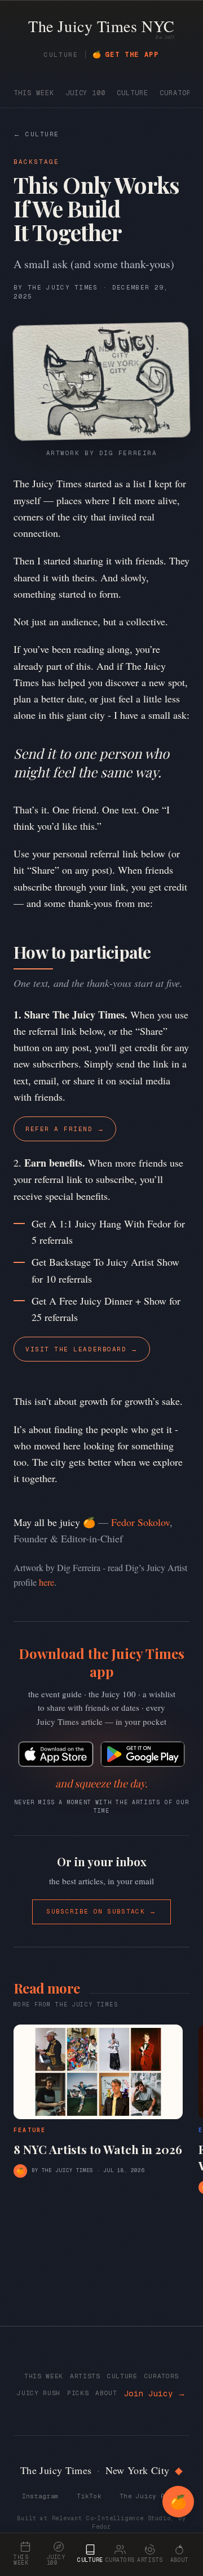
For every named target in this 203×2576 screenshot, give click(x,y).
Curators (178, 93)
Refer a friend (65, 1129)
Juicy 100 (86, 93)
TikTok (89, 2496)
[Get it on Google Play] (143, 1754)
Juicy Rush (39, 2393)
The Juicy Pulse (150, 2496)
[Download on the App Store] (56, 1754)
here (47, 1582)
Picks (78, 2393)
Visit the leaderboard (82, 1349)
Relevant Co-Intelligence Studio (111, 2518)
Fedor (101, 2527)
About (106, 2393)
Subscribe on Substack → (101, 1911)
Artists (85, 2376)
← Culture (36, 134)
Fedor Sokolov (140, 1522)
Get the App (126, 55)
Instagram (40, 2496)
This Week (34, 93)
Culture (133, 93)
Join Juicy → (155, 2393)
